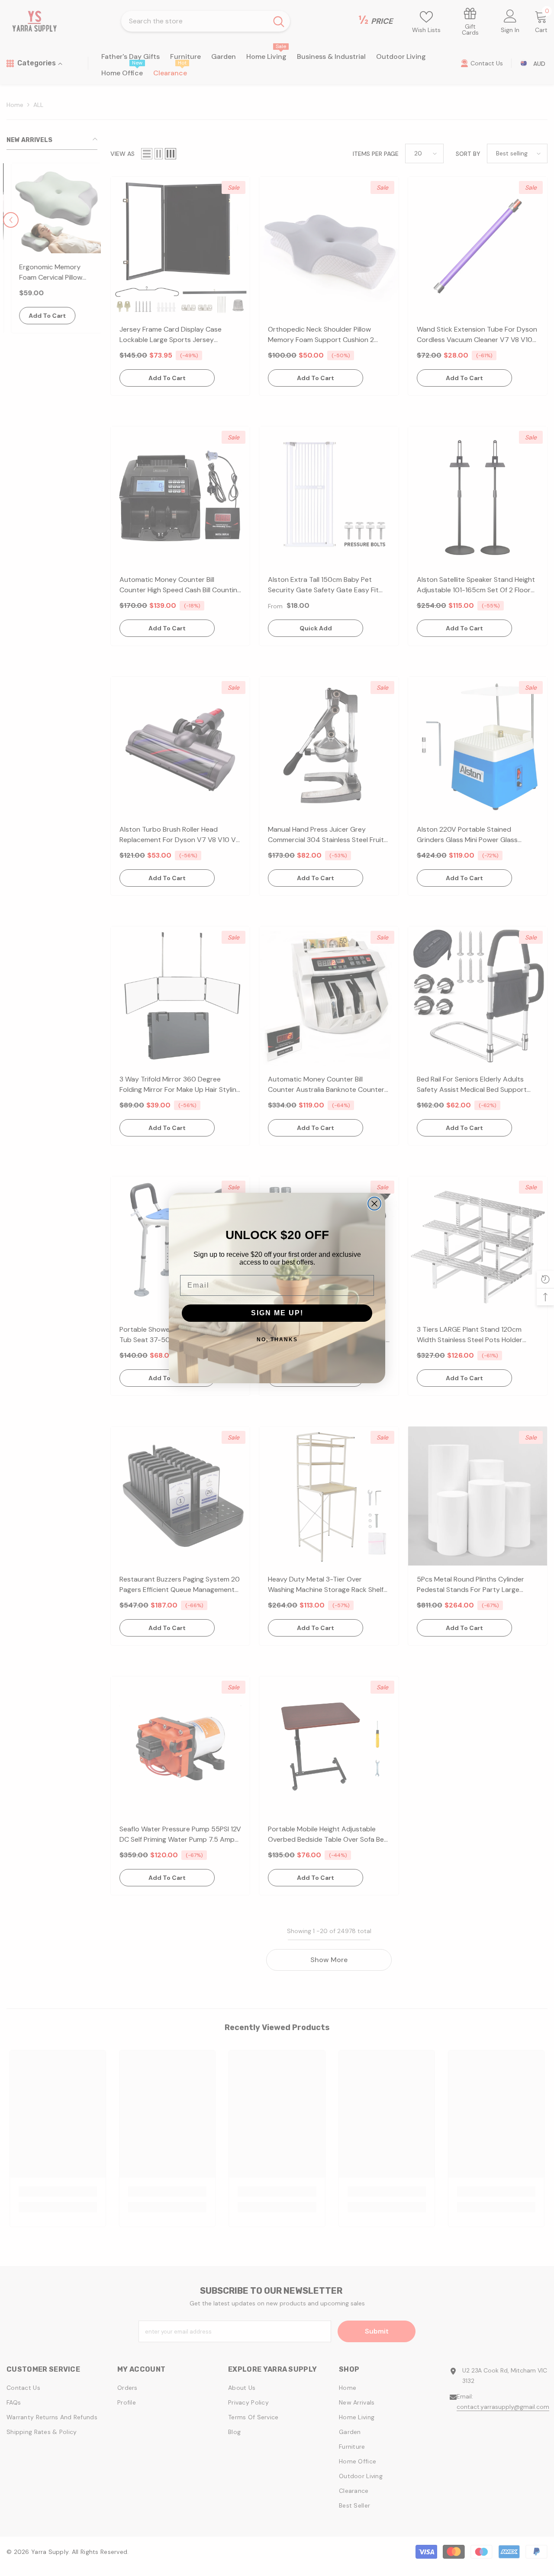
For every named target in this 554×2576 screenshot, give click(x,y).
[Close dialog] (374, 1204)
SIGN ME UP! (277, 1313)
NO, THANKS (277, 1340)
